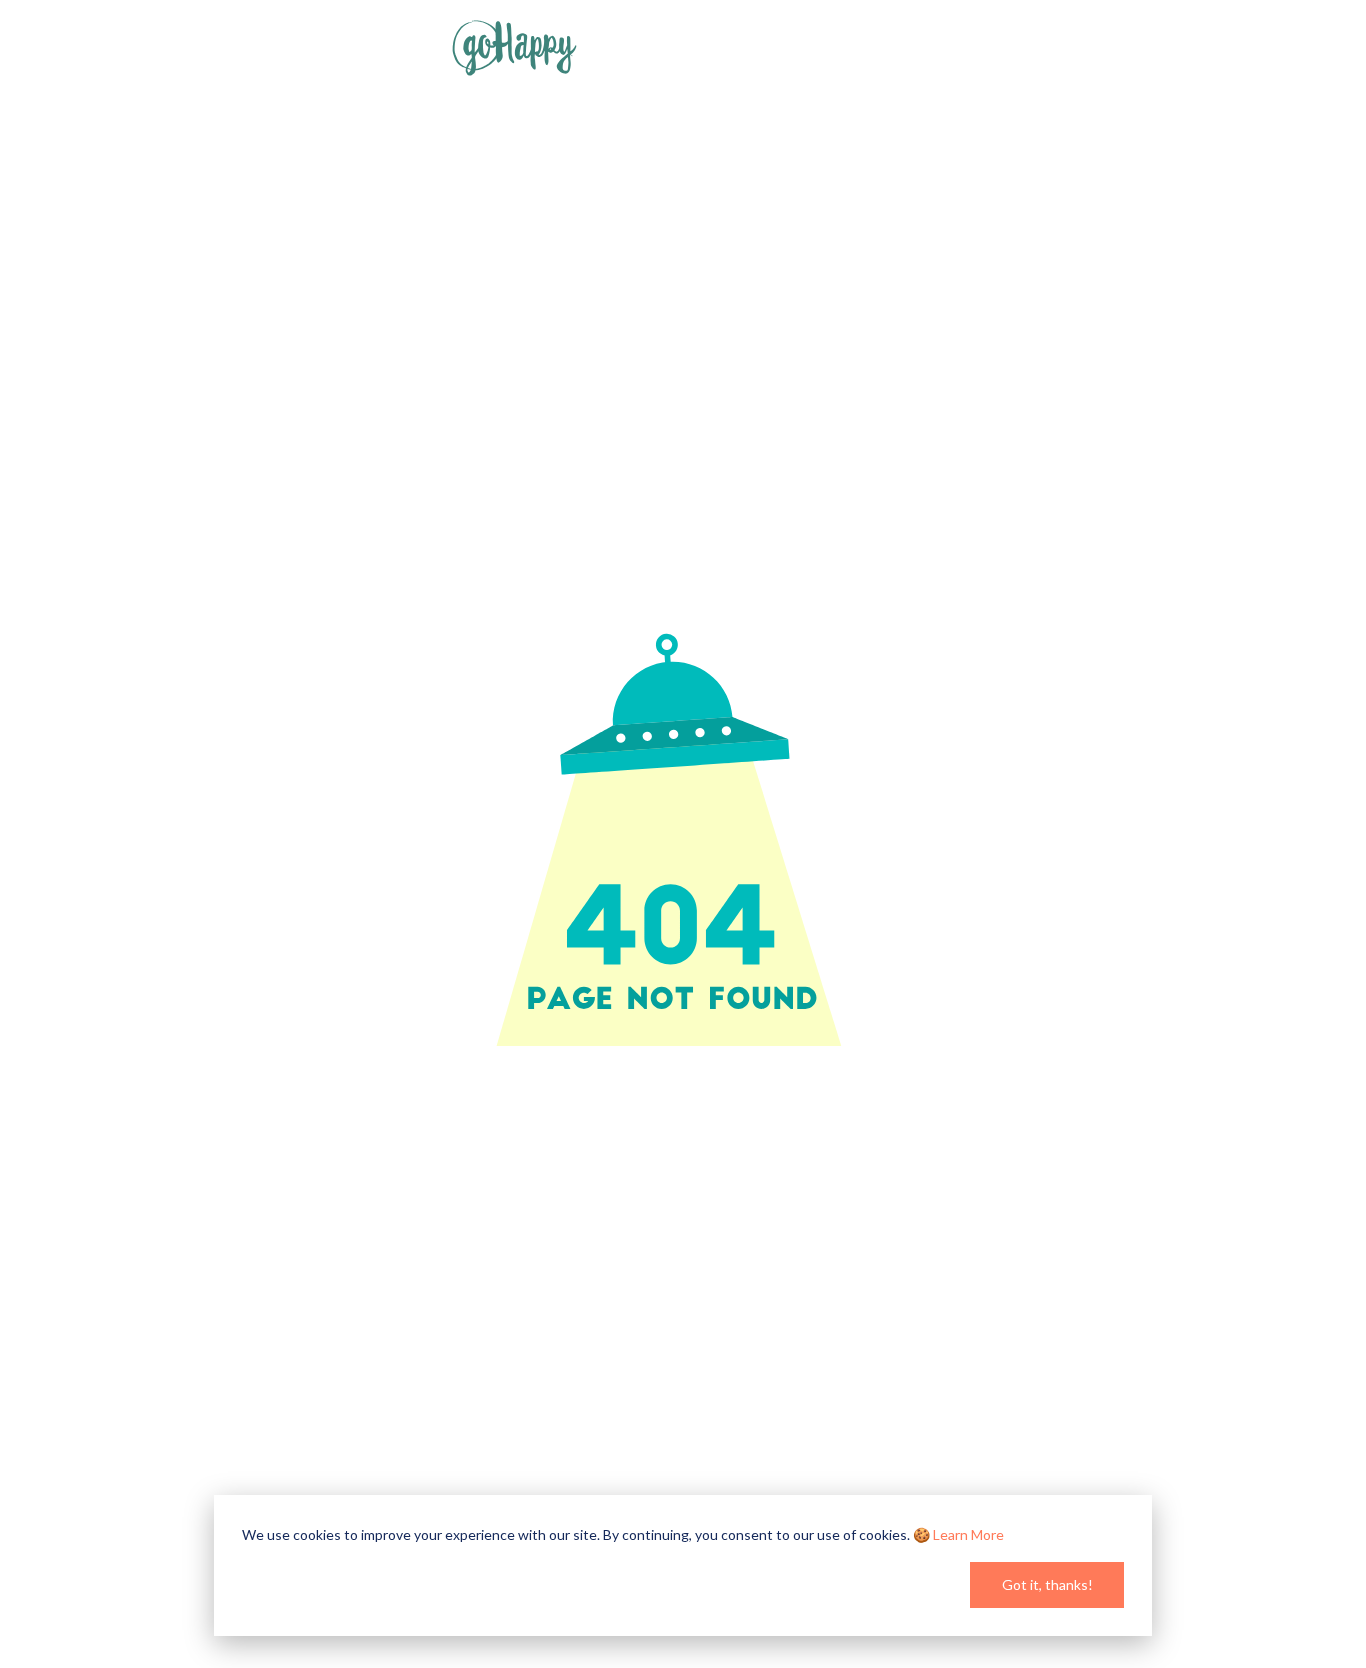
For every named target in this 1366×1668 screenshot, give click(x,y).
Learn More (968, 1534)
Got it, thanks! (1047, 1584)
